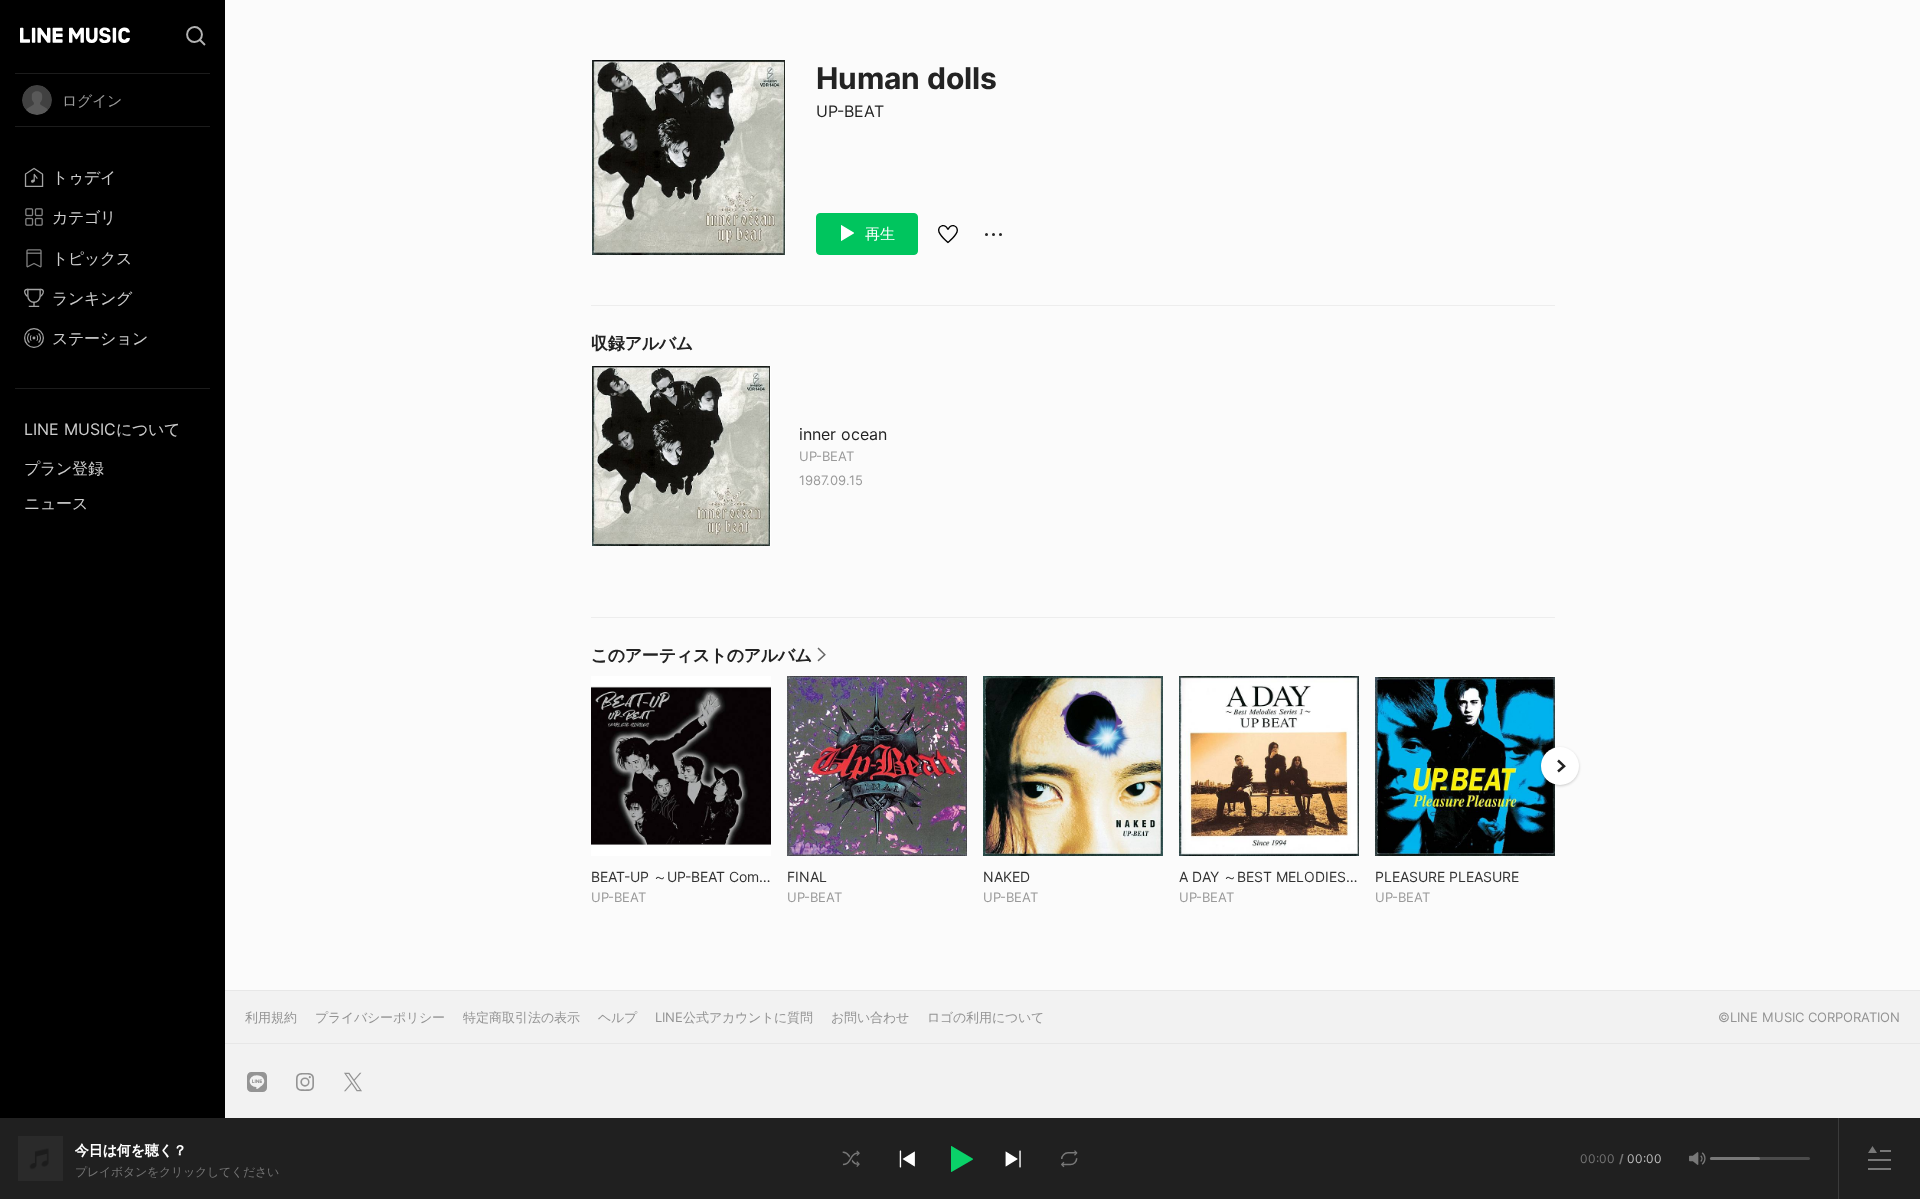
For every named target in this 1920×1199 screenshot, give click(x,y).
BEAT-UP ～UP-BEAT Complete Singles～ (681, 876)
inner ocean (843, 434)
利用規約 (271, 1017)
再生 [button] (878, 233)
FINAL (848, 876)
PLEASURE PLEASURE (1465, 876)
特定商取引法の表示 (521, 1017)
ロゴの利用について (985, 1017)
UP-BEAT (850, 111)
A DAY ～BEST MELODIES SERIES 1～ (1269, 876)
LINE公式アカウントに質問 (734, 1017)
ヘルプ (617, 1017)
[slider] (1735, 1158)
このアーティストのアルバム (708, 660)
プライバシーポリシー (380, 1017)
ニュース (56, 503)
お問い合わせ (870, 1017)
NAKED (1048, 876)
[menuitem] (112, 177)
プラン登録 (64, 468)
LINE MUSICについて (102, 429)
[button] (960, 1159)
